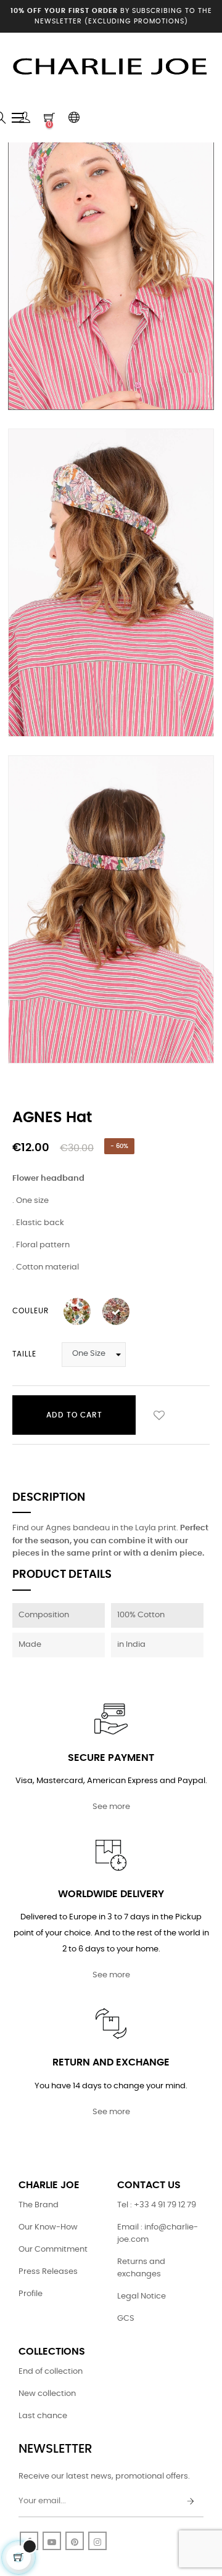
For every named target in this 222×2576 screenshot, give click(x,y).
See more (111, 1807)
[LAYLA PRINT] (116, 1311)
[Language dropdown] (74, 118)
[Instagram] (97, 2541)
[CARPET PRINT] (77, 1311)
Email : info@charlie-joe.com (158, 2233)
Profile (31, 2294)
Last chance (43, 2416)
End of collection (51, 2372)
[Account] (25, 118)
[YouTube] (52, 2541)
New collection (47, 2394)
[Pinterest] (75, 2541)
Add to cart (74, 1415)
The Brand (39, 2205)
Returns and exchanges (141, 2268)
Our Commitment (53, 2250)
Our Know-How (48, 2227)
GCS (126, 2319)
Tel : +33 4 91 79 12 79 (157, 2205)
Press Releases (48, 2272)
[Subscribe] (191, 2502)
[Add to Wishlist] (159, 1415)
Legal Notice (142, 2296)
